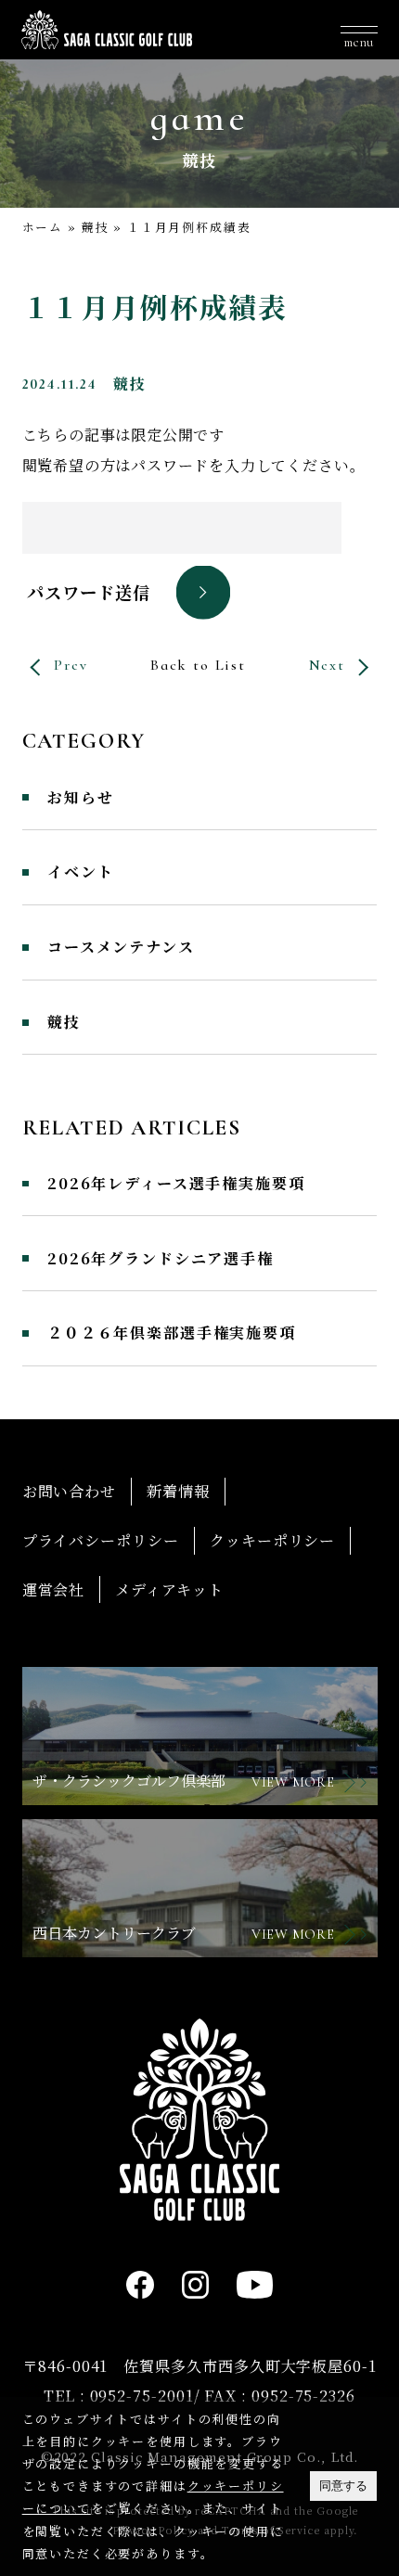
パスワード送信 (88, 592)
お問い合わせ (70, 1491)
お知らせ (80, 798)
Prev (71, 665)
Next (327, 665)
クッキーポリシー (272, 1540)
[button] (359, 30)
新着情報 (178, 1491)
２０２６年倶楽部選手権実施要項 (172, 1333)
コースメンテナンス (121, 947)
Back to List (198, 665)
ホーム (43, 227)
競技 (96, 227)
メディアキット (169, 1589)
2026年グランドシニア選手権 (161, 1259)
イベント (80, 872)
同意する (343, 2486)
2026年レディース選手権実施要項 (176, 1184)
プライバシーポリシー (101, 1540)
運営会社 (54, 1589)
